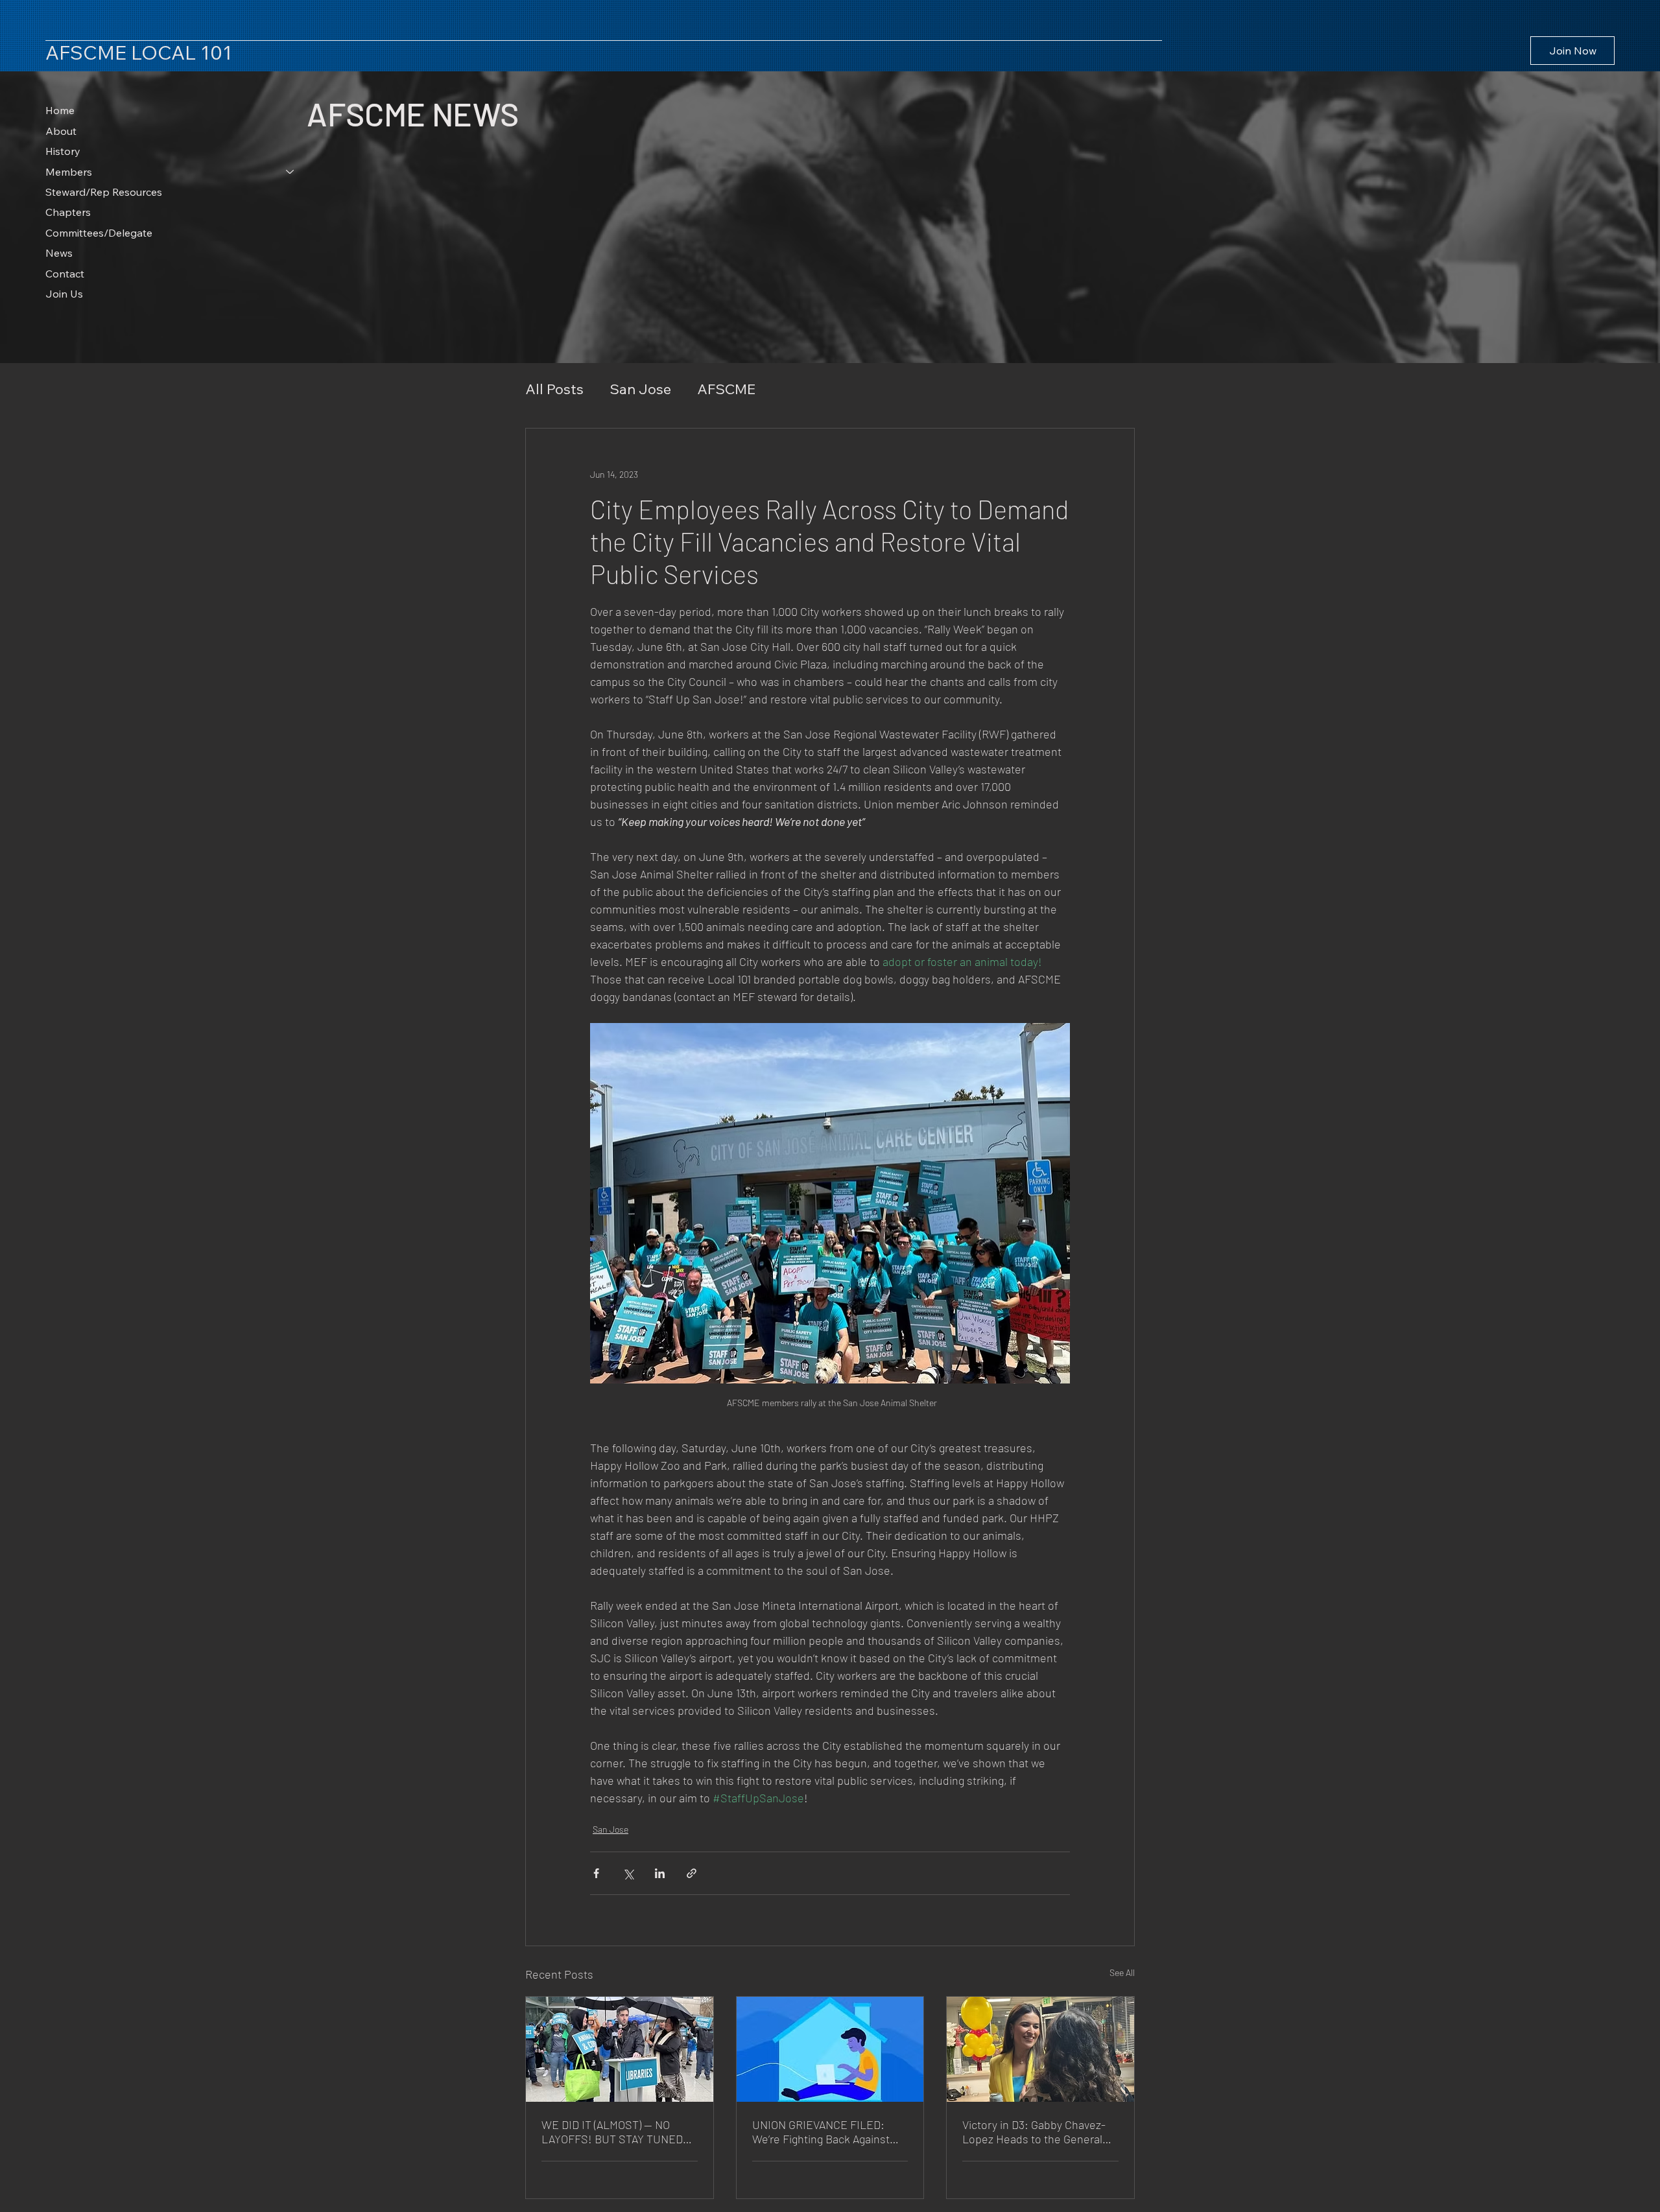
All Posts (554, 389)
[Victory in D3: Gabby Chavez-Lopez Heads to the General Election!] (1040, 2049)
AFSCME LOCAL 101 (139, 53)
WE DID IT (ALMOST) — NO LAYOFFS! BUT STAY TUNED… (617, 2132)
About (61, 131)
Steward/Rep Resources (104, 192)
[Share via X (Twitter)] (628, 1873)
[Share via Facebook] (596, 1873)
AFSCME (726, 389)
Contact (65, 274)
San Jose (640, 389)
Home (60, 110)
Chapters (68, 212)
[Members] (290, 172)
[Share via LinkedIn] (660, 1873)
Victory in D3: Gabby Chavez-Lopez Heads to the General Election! (1034, 2132)
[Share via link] (692, 1873)
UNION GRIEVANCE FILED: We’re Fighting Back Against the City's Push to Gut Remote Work (827, 2132)
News (59, 253)
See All (1122, 1972)
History (63, 151)
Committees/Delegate (99, 233)
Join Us (64, 294)
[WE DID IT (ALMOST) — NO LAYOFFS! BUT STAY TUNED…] (620, 2049)
